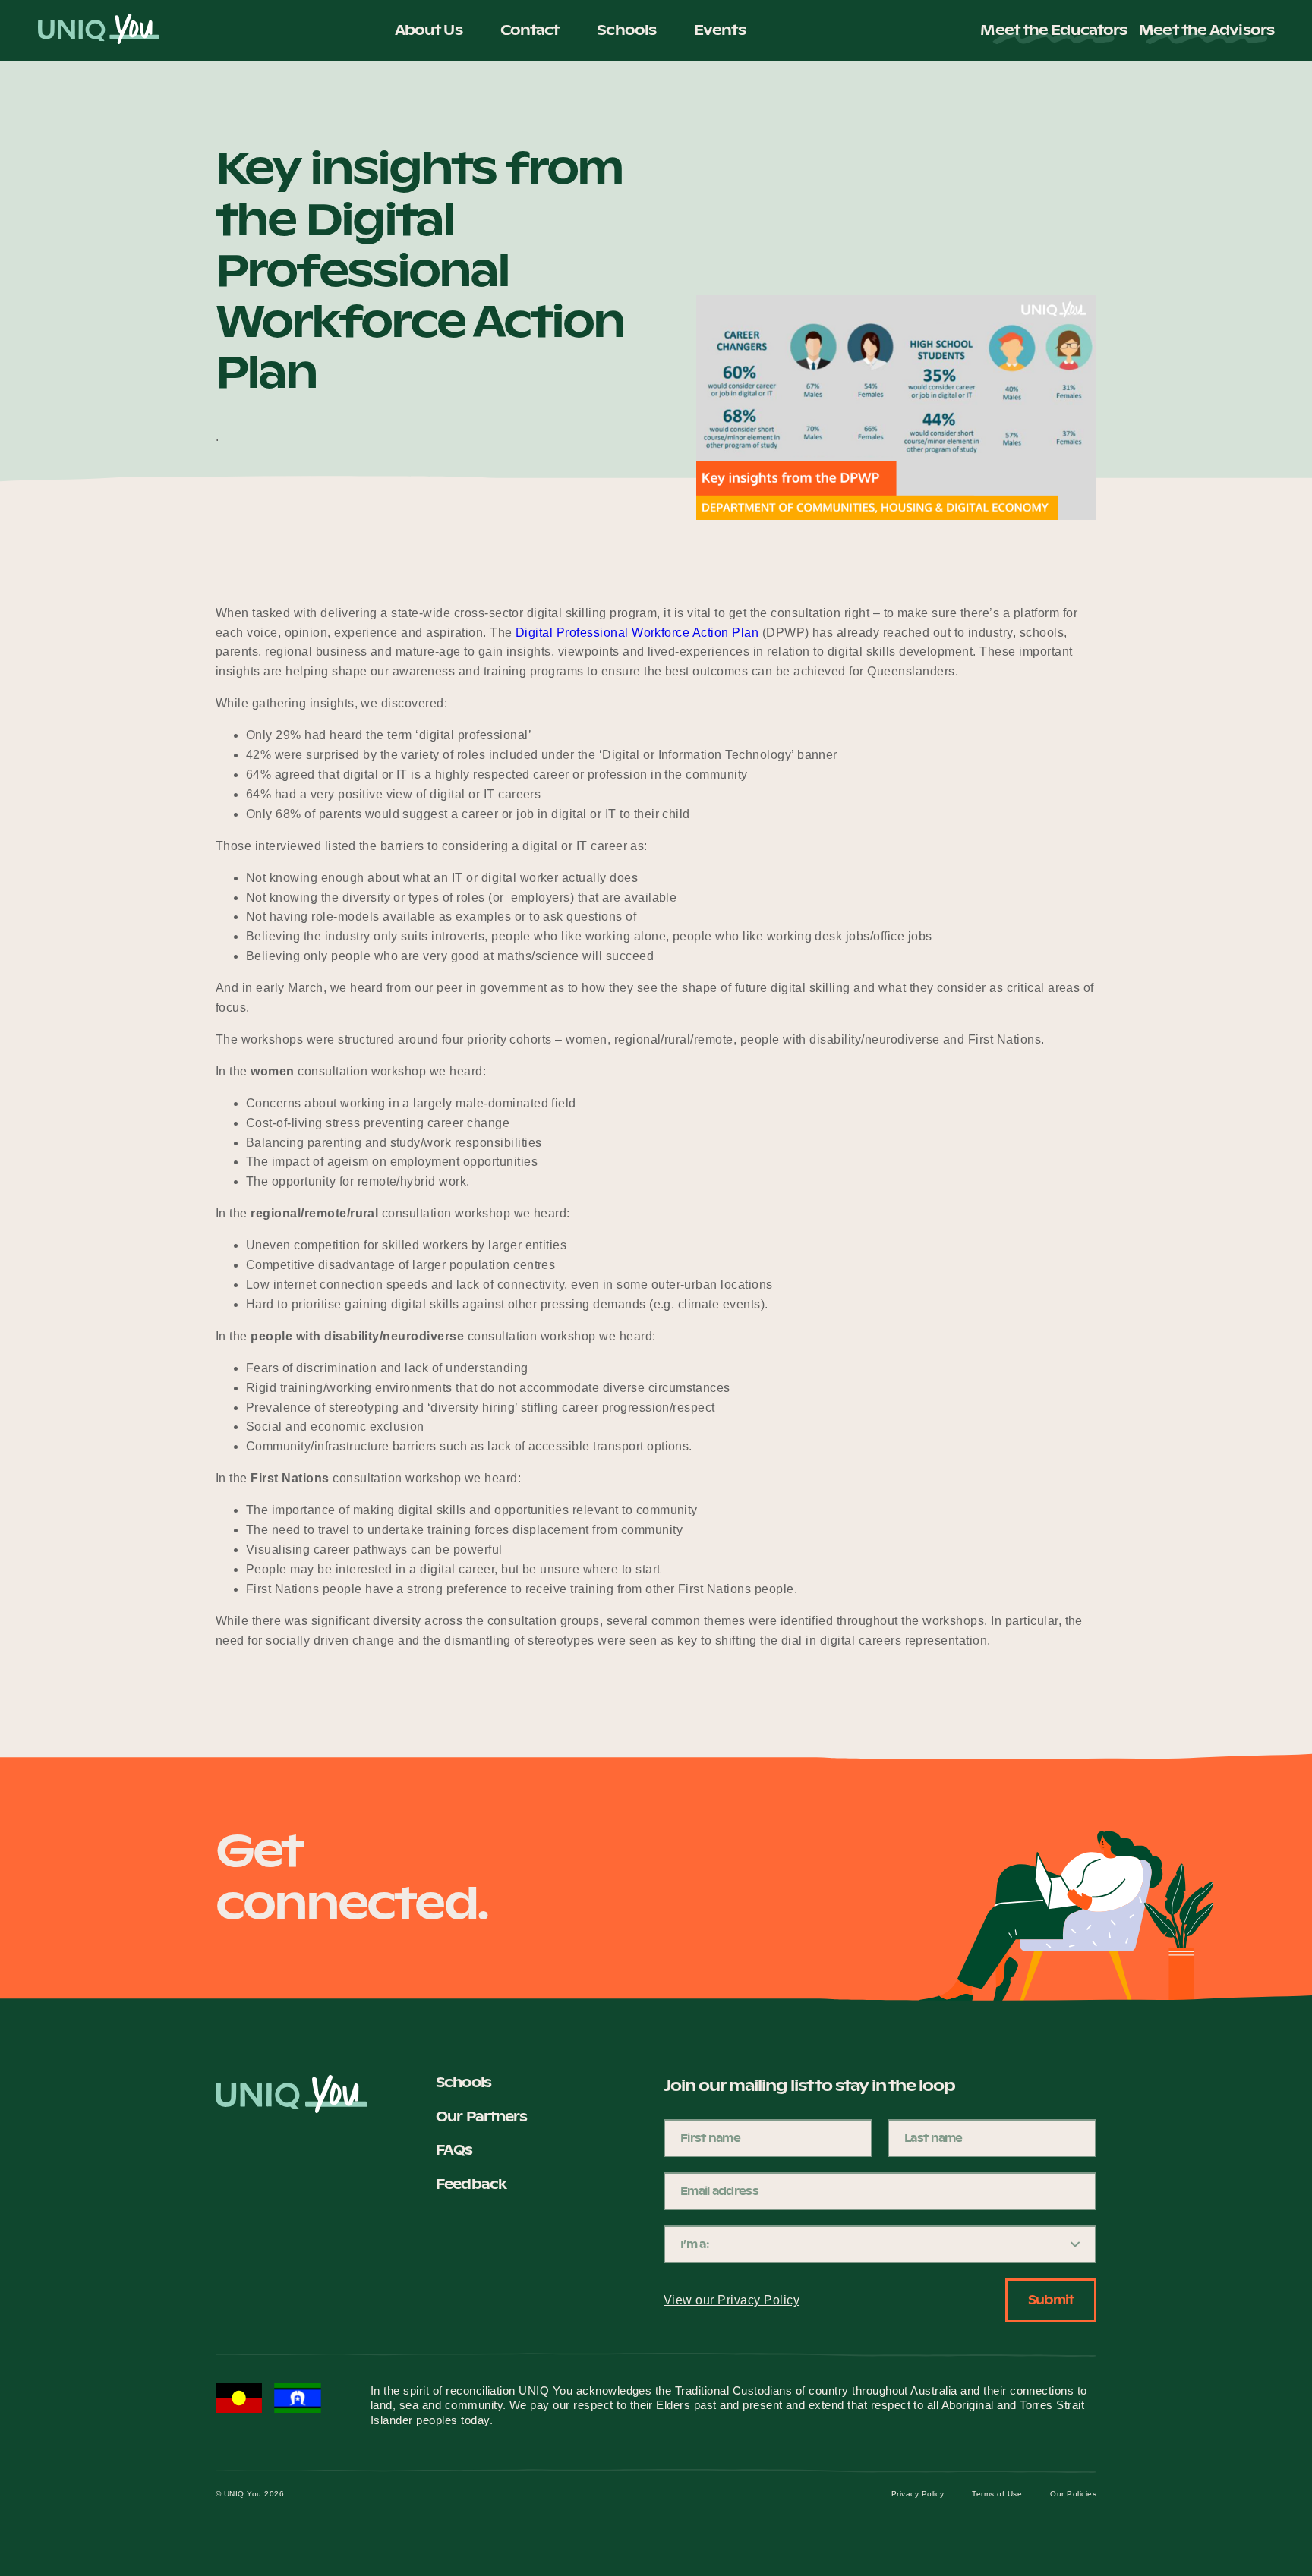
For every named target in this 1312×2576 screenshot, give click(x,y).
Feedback (471, 2184)
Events (720, 30)
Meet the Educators (1053, 30)
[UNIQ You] (99, 30)
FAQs (454, 2150)
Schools (626, 30)
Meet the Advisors (1206, 30)
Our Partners (482, 2116)
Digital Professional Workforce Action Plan (637, 633)
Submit (1051, 2300)
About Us (429, 30)
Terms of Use (997, 2494)
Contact (530, 30)
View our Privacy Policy (732, 2300)
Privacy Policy (918, 2494)
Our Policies (1073, 2494)
